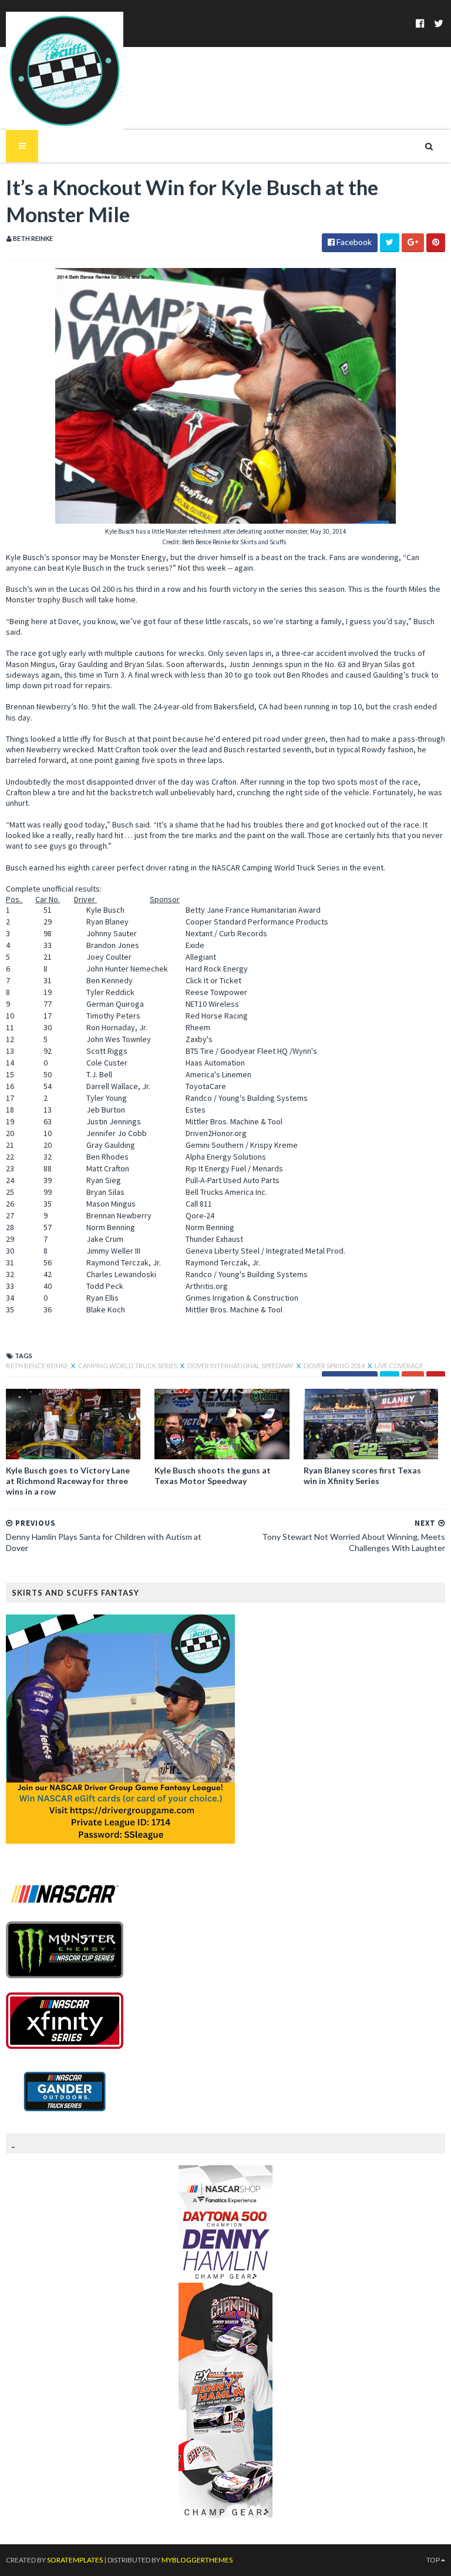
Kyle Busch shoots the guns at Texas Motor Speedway (213, 1475)
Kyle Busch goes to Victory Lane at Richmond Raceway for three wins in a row (68, 1481)
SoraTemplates (75, 2560)
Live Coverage (399, 1366)
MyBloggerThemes (197, 2560)
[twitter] (439, 23)
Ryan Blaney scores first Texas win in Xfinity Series (362, 1475)
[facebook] (420, 23)
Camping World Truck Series (128, 1366)
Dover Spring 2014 (335, 1366)
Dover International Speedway (241, 1366)
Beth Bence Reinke (38, 1366)
